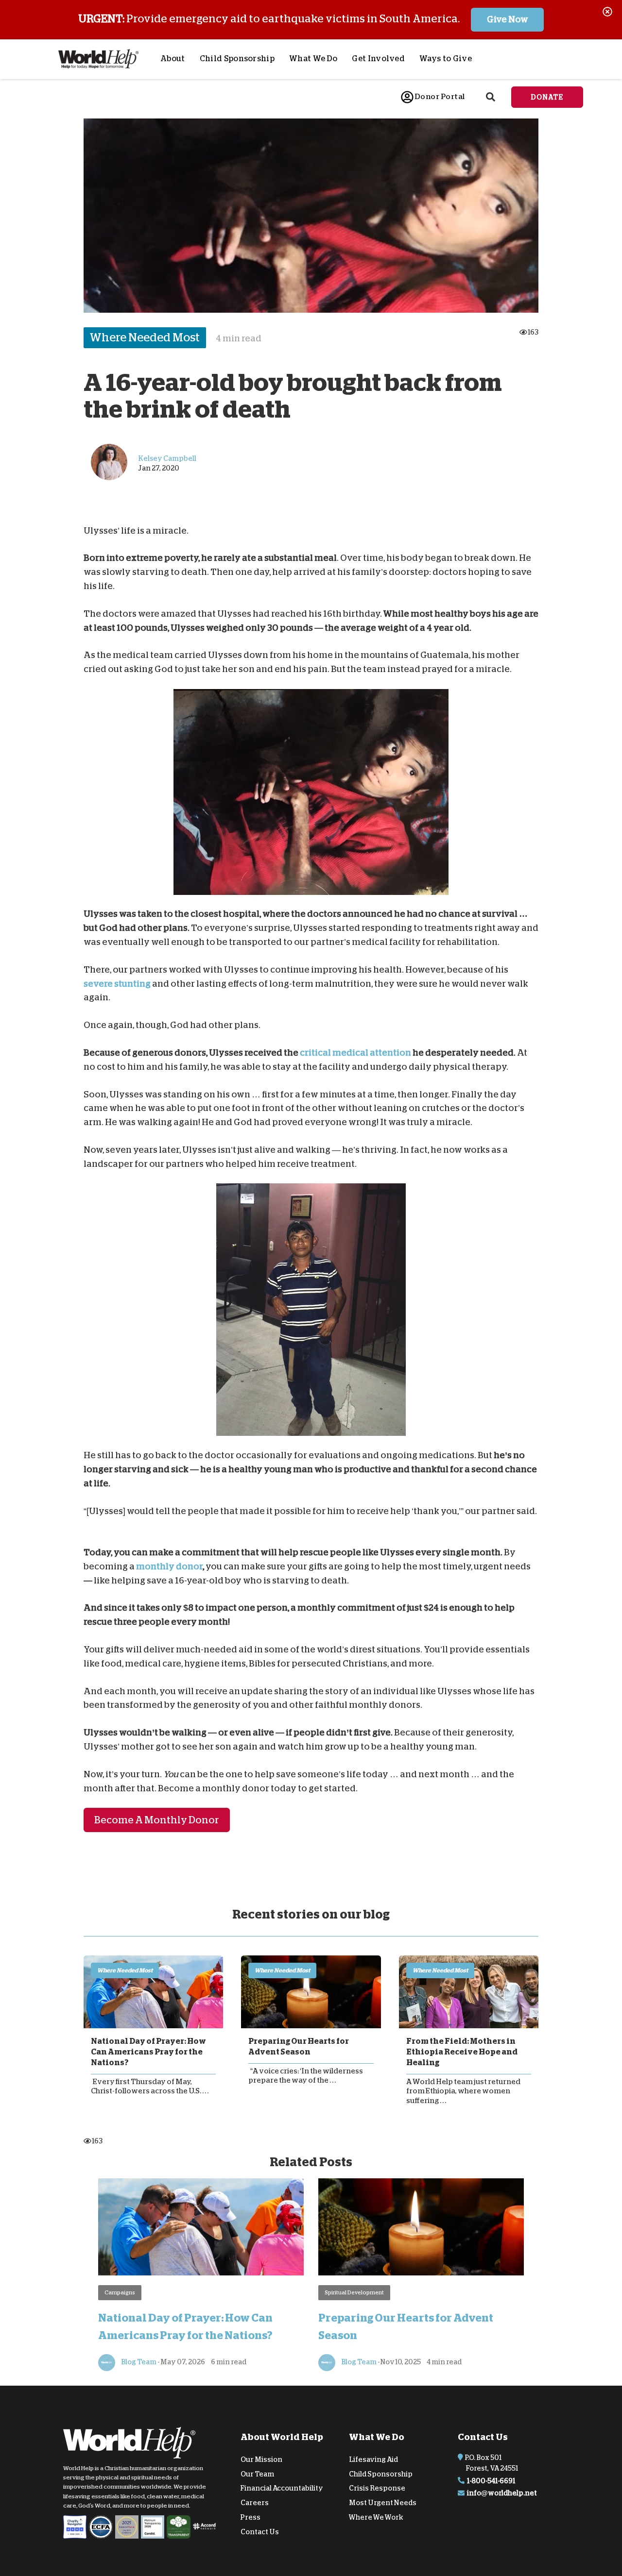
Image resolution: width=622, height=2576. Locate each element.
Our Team (257, 2474)
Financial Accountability (282, 2488)
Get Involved (378, 59)
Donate (547, 97)
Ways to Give (446, 59)
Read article (153, 1991)
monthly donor (169, 1566)
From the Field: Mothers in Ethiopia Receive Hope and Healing (462, 2052)
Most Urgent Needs (383, 2503)
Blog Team (138, 2362)
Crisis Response (377, 2488)
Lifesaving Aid (373, 2459)
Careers (255, 2503)
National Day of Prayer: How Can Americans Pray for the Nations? (148, 2052)
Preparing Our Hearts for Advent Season (299, 2046)
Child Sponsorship (237, 59)
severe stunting (117, 983)
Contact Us (260, 2532)
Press (251, 2517)
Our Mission (261, 2459)
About (173, 59)
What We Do (313, 59)
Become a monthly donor (157, 1820)
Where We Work (376, 2517)
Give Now (508, 19)
